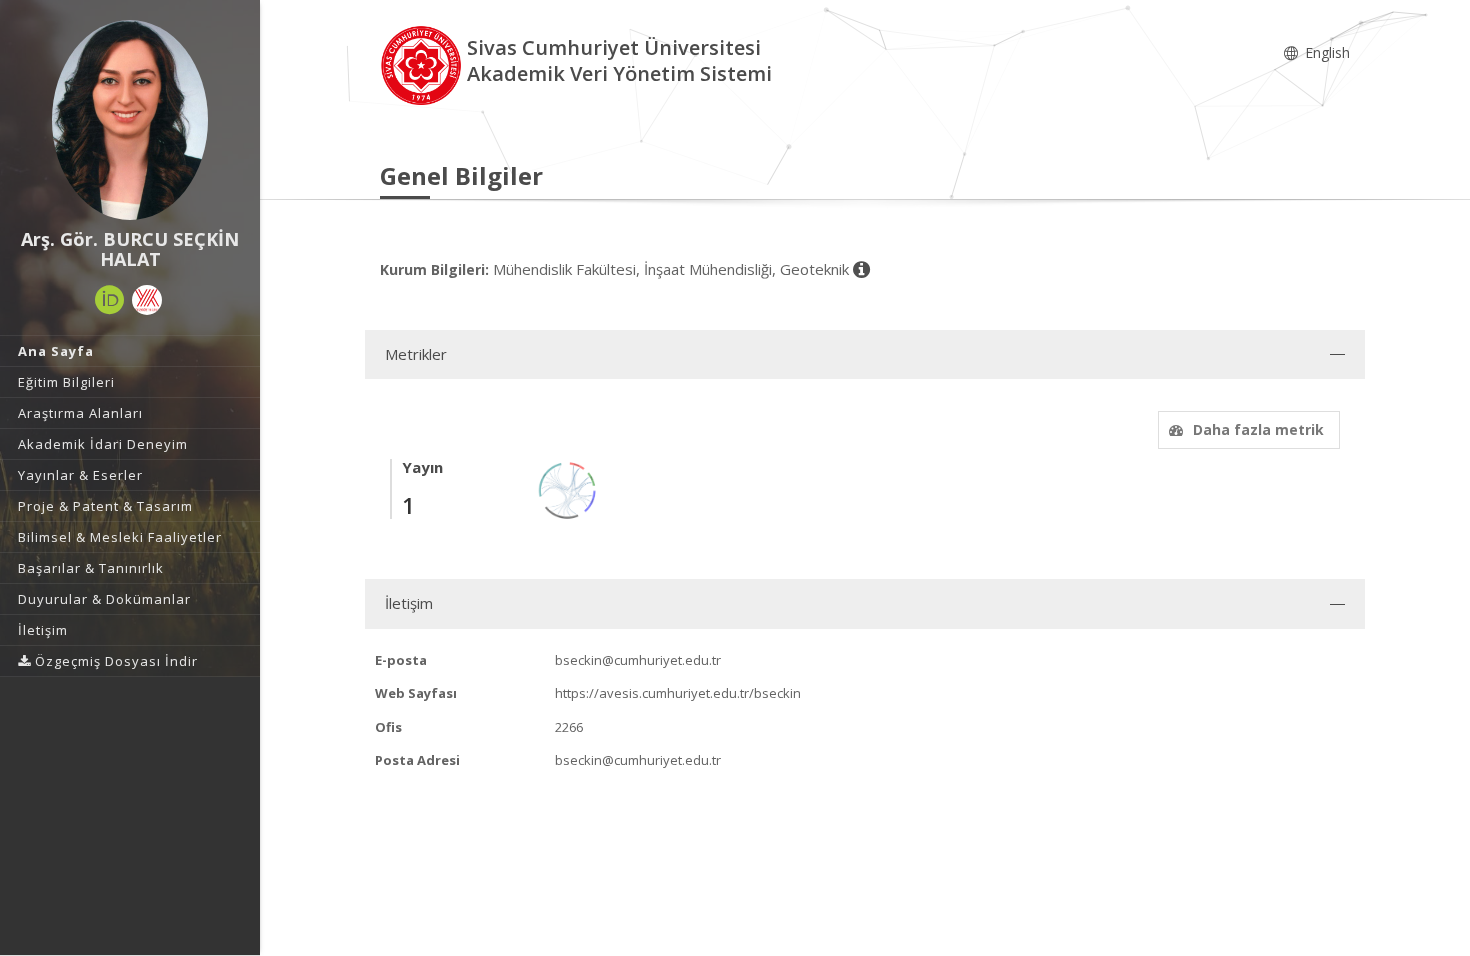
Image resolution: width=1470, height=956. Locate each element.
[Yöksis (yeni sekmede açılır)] (147, 300)
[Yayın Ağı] (568, 488)
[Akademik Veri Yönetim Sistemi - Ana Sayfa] (423, 63)
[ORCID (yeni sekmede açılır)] (110, 300)
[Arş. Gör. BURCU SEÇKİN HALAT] (130, 120)
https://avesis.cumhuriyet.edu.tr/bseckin (678, 693)
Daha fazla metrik (1258, 429)
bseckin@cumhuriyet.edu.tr (638, 660)
